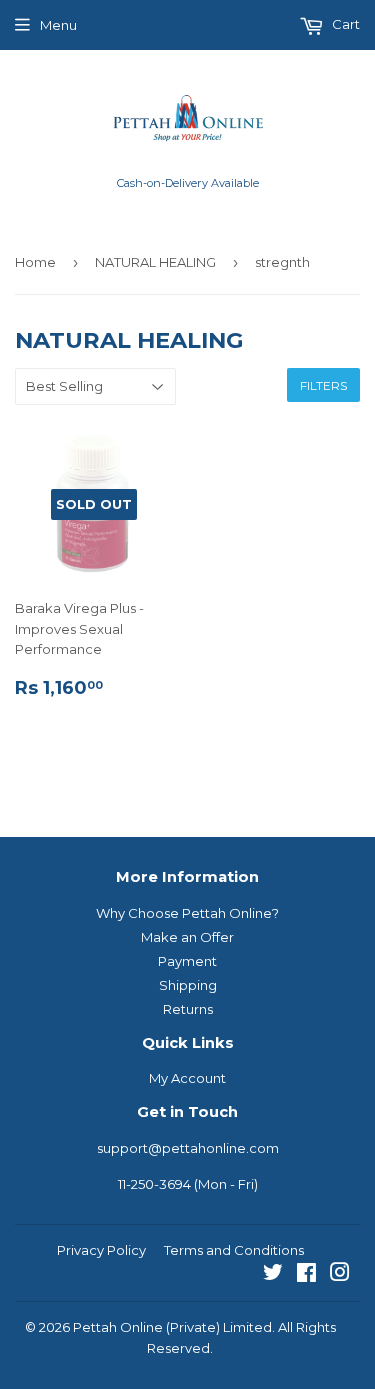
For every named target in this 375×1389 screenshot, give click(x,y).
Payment (187, 961)
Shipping (188, 985)
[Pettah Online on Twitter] (273, 1275)
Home (35, 262)
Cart (344, 24)
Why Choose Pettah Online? (187, 913)
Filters (323, 385)
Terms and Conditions (234, 1250)
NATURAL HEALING (155, 262)
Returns (188, 1009)
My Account (187, 1078)
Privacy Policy (101, 1250)
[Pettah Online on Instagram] (340, 1275)
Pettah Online (118, 1327)
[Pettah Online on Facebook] (306, 1275)
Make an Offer (187, 937)
